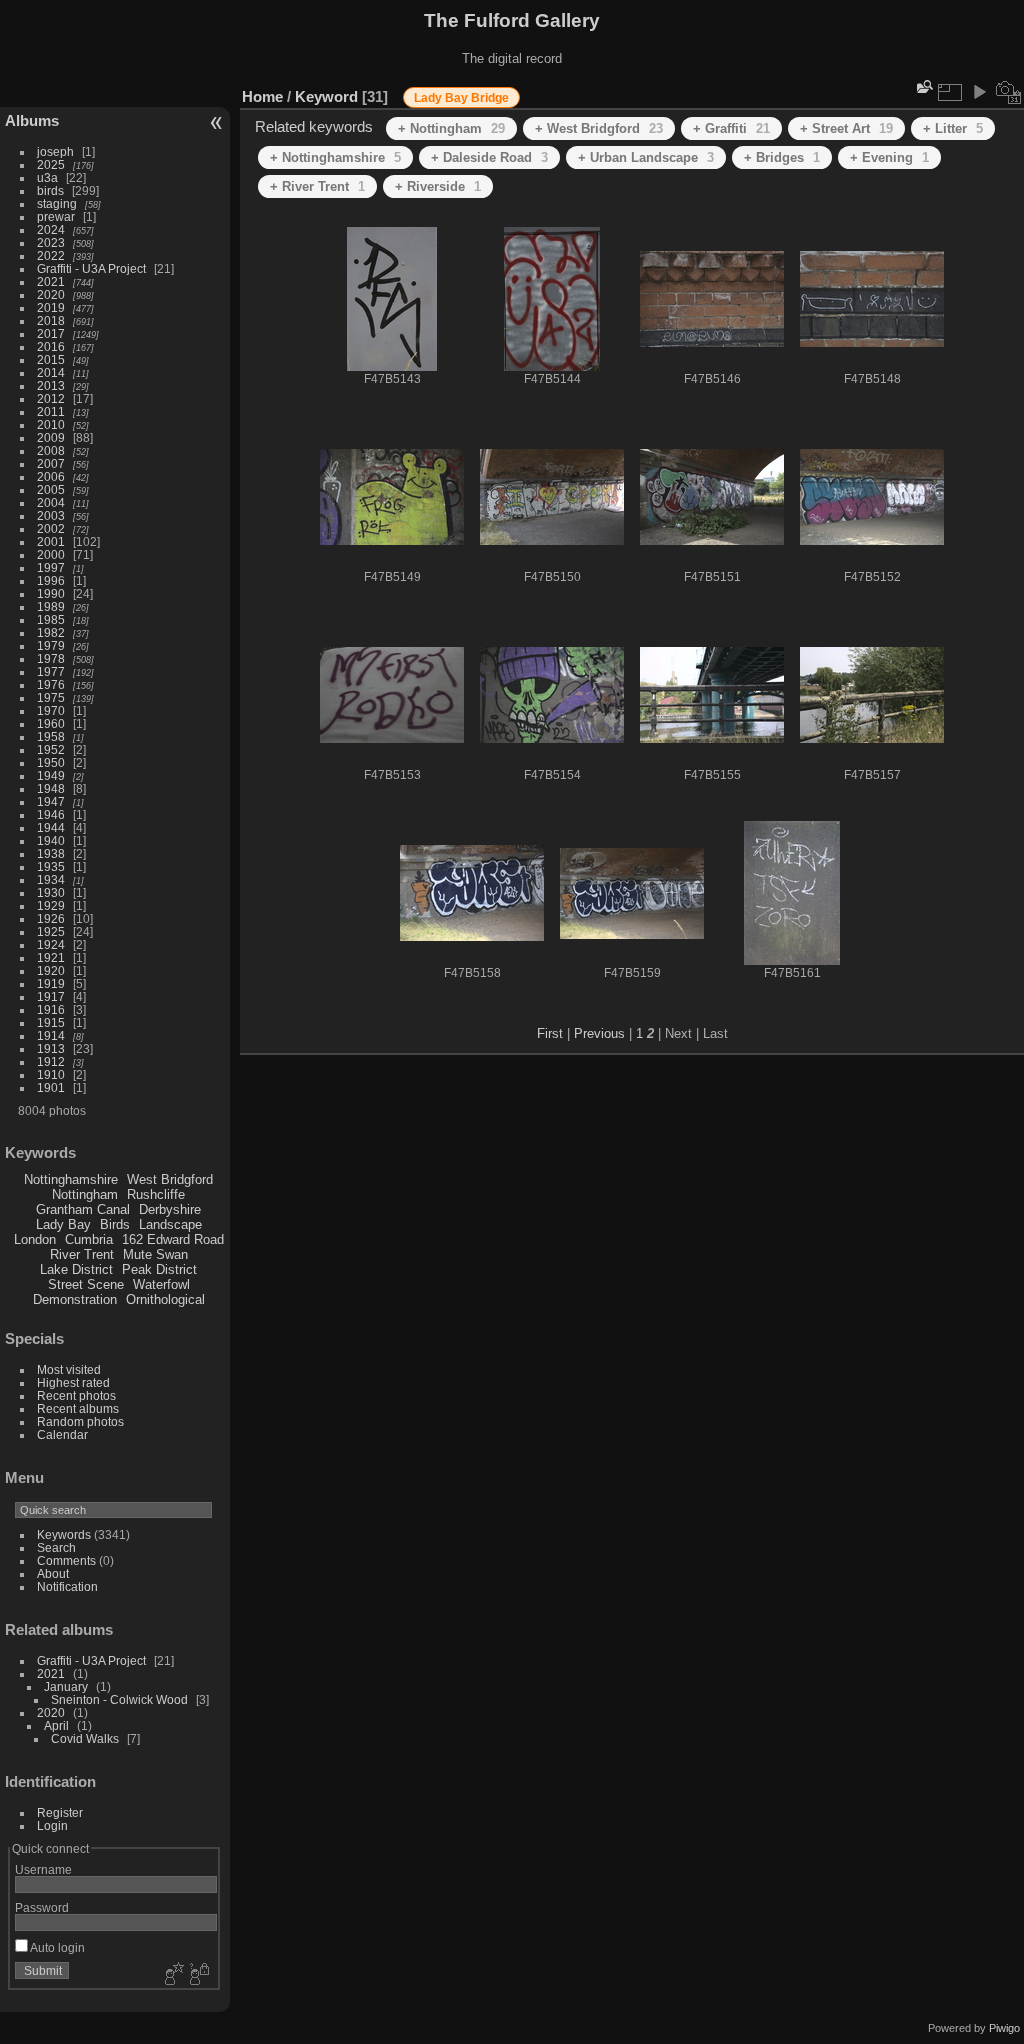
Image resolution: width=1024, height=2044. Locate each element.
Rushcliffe (156, 1194)
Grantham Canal (83, 1209)
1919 (51, 983)
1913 (51, 1048)
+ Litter (953, 128)
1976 (51, 684)
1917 (51, 996)
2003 (51, 515)
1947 (51, 801)
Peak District (159, 1269)
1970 (51, 710)
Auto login (56, 1947)
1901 (51, 1087)
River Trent (82, 1254)
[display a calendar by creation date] (1009, 92)
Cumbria (89, 1239)
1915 (51, 1022)
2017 (51, 333)
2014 (51, 372)
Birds (115, 1224)
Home (262, 96)
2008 (51, 450)
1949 (51, 775)
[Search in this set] (923, 86)
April (56, 1725)
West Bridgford (170, 1179)
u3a (47, 177)
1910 (51, 1074)
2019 (51, 307)
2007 (51, 463)
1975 (51, 697)
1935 (51, 866)
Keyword (326, 96)
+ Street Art (846, 128)
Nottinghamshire (71, 1179)
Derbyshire (170, 1209)
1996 (51, 580)
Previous (599, 1033)
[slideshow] (979, 92)
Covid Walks (85, 1738)
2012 (51, 398)
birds (50, 190)
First (550, 1033)
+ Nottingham (451, 128)
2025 (51, 164)
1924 (51, 944)
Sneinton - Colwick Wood (119, 1699)
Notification (67, 1586)
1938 (51, 853)
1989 (51, 606)
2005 (51, 489)
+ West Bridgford (599, 128)
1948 (51, 788)
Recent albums (78, 1408)
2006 (51, 476)
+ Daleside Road (489, 157)
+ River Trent (317, 186)
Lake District (76, 1269)
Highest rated (73, 1382)
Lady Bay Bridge (461, 98)
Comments (66, 1560)
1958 (51, 736)
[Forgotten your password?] (198, 1975)
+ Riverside (438, 186)
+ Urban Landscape (646, 157)
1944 (51, 827)
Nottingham (85, 1194)
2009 (51, 437)
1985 (51, 619)
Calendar (62, 1434)
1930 (51, 892)
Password (42, 1907)
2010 (51, 424)
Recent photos (76, 1395)
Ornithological (165, 1299)
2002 (51, 528)
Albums (32, 120)
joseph (55, 151)
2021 (51, 281)
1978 (51, 658)
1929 (51, 905)
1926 (51, 918)
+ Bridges (782, 157)
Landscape (170, 1224)
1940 (51, 840)
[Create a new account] (172, 1975)
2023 (51, 242)
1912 (51, 1061)
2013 (51, 385)
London (35, 1239)
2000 (51, 554)
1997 (51, 567)
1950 (51, 762)
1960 (51, 723)
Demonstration (75, 1299)
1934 (51, 879)
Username (43, 1869)
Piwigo (1004, 2028)
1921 (51, 957)
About (53, 1573)
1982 (51, 632)
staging (57, 203)
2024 (51, 229)
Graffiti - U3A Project (91, 268)
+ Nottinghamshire (335, 157)
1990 (51, 593)
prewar (56, 216)
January (66, 1686)
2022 (51, 255)
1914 (51, 1035)
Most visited (69, 1369)
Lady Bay (63, 1224)
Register (60, 1812)
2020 (51, 294)
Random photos (80, 1421)
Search (56, 1547)
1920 (51, 970)
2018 (51, 320)
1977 (51, 671)
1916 (51, 1009)
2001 (51, 541)
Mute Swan (155, 1254)
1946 (51, 814)
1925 (51, 931)
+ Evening (889, 157)
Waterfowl (161, 1284)
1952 (51, 749)
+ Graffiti (731, 128)
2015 (51, 359)
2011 (51, 411)
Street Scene (86, 1284)
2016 (51, 346)
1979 (51, 645)
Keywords (64, 1534)
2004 (51, 502)
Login (52, 1825)
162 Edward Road (173, 1239)
